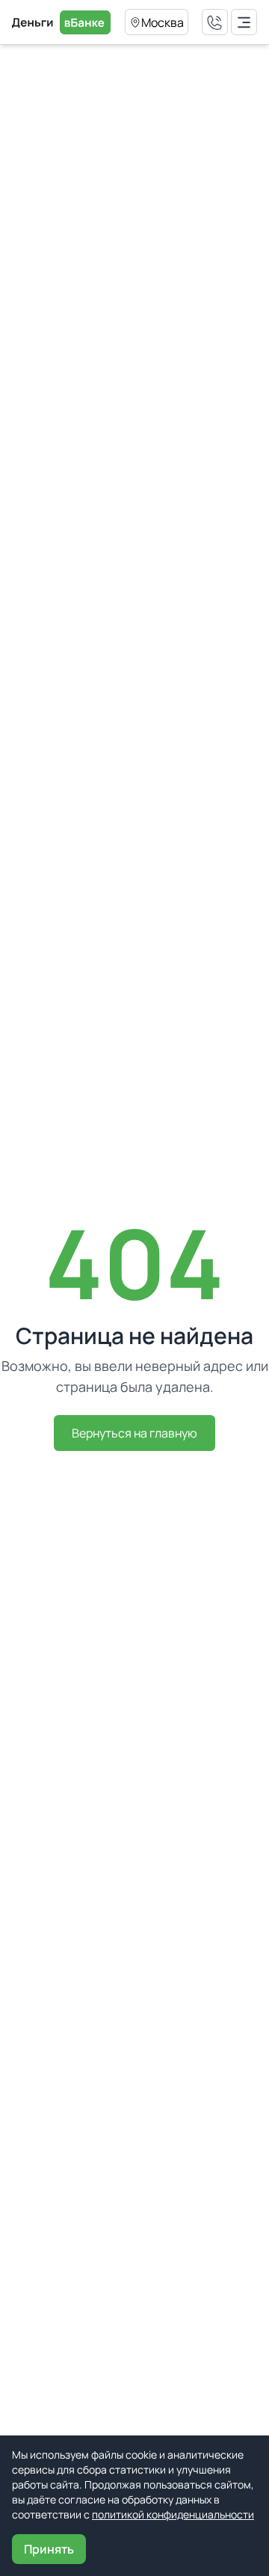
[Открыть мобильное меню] (244, 22)
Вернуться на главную (134, 1433)
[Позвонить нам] (215, 22)
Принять (49, 2549)
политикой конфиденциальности (173, 2514)
